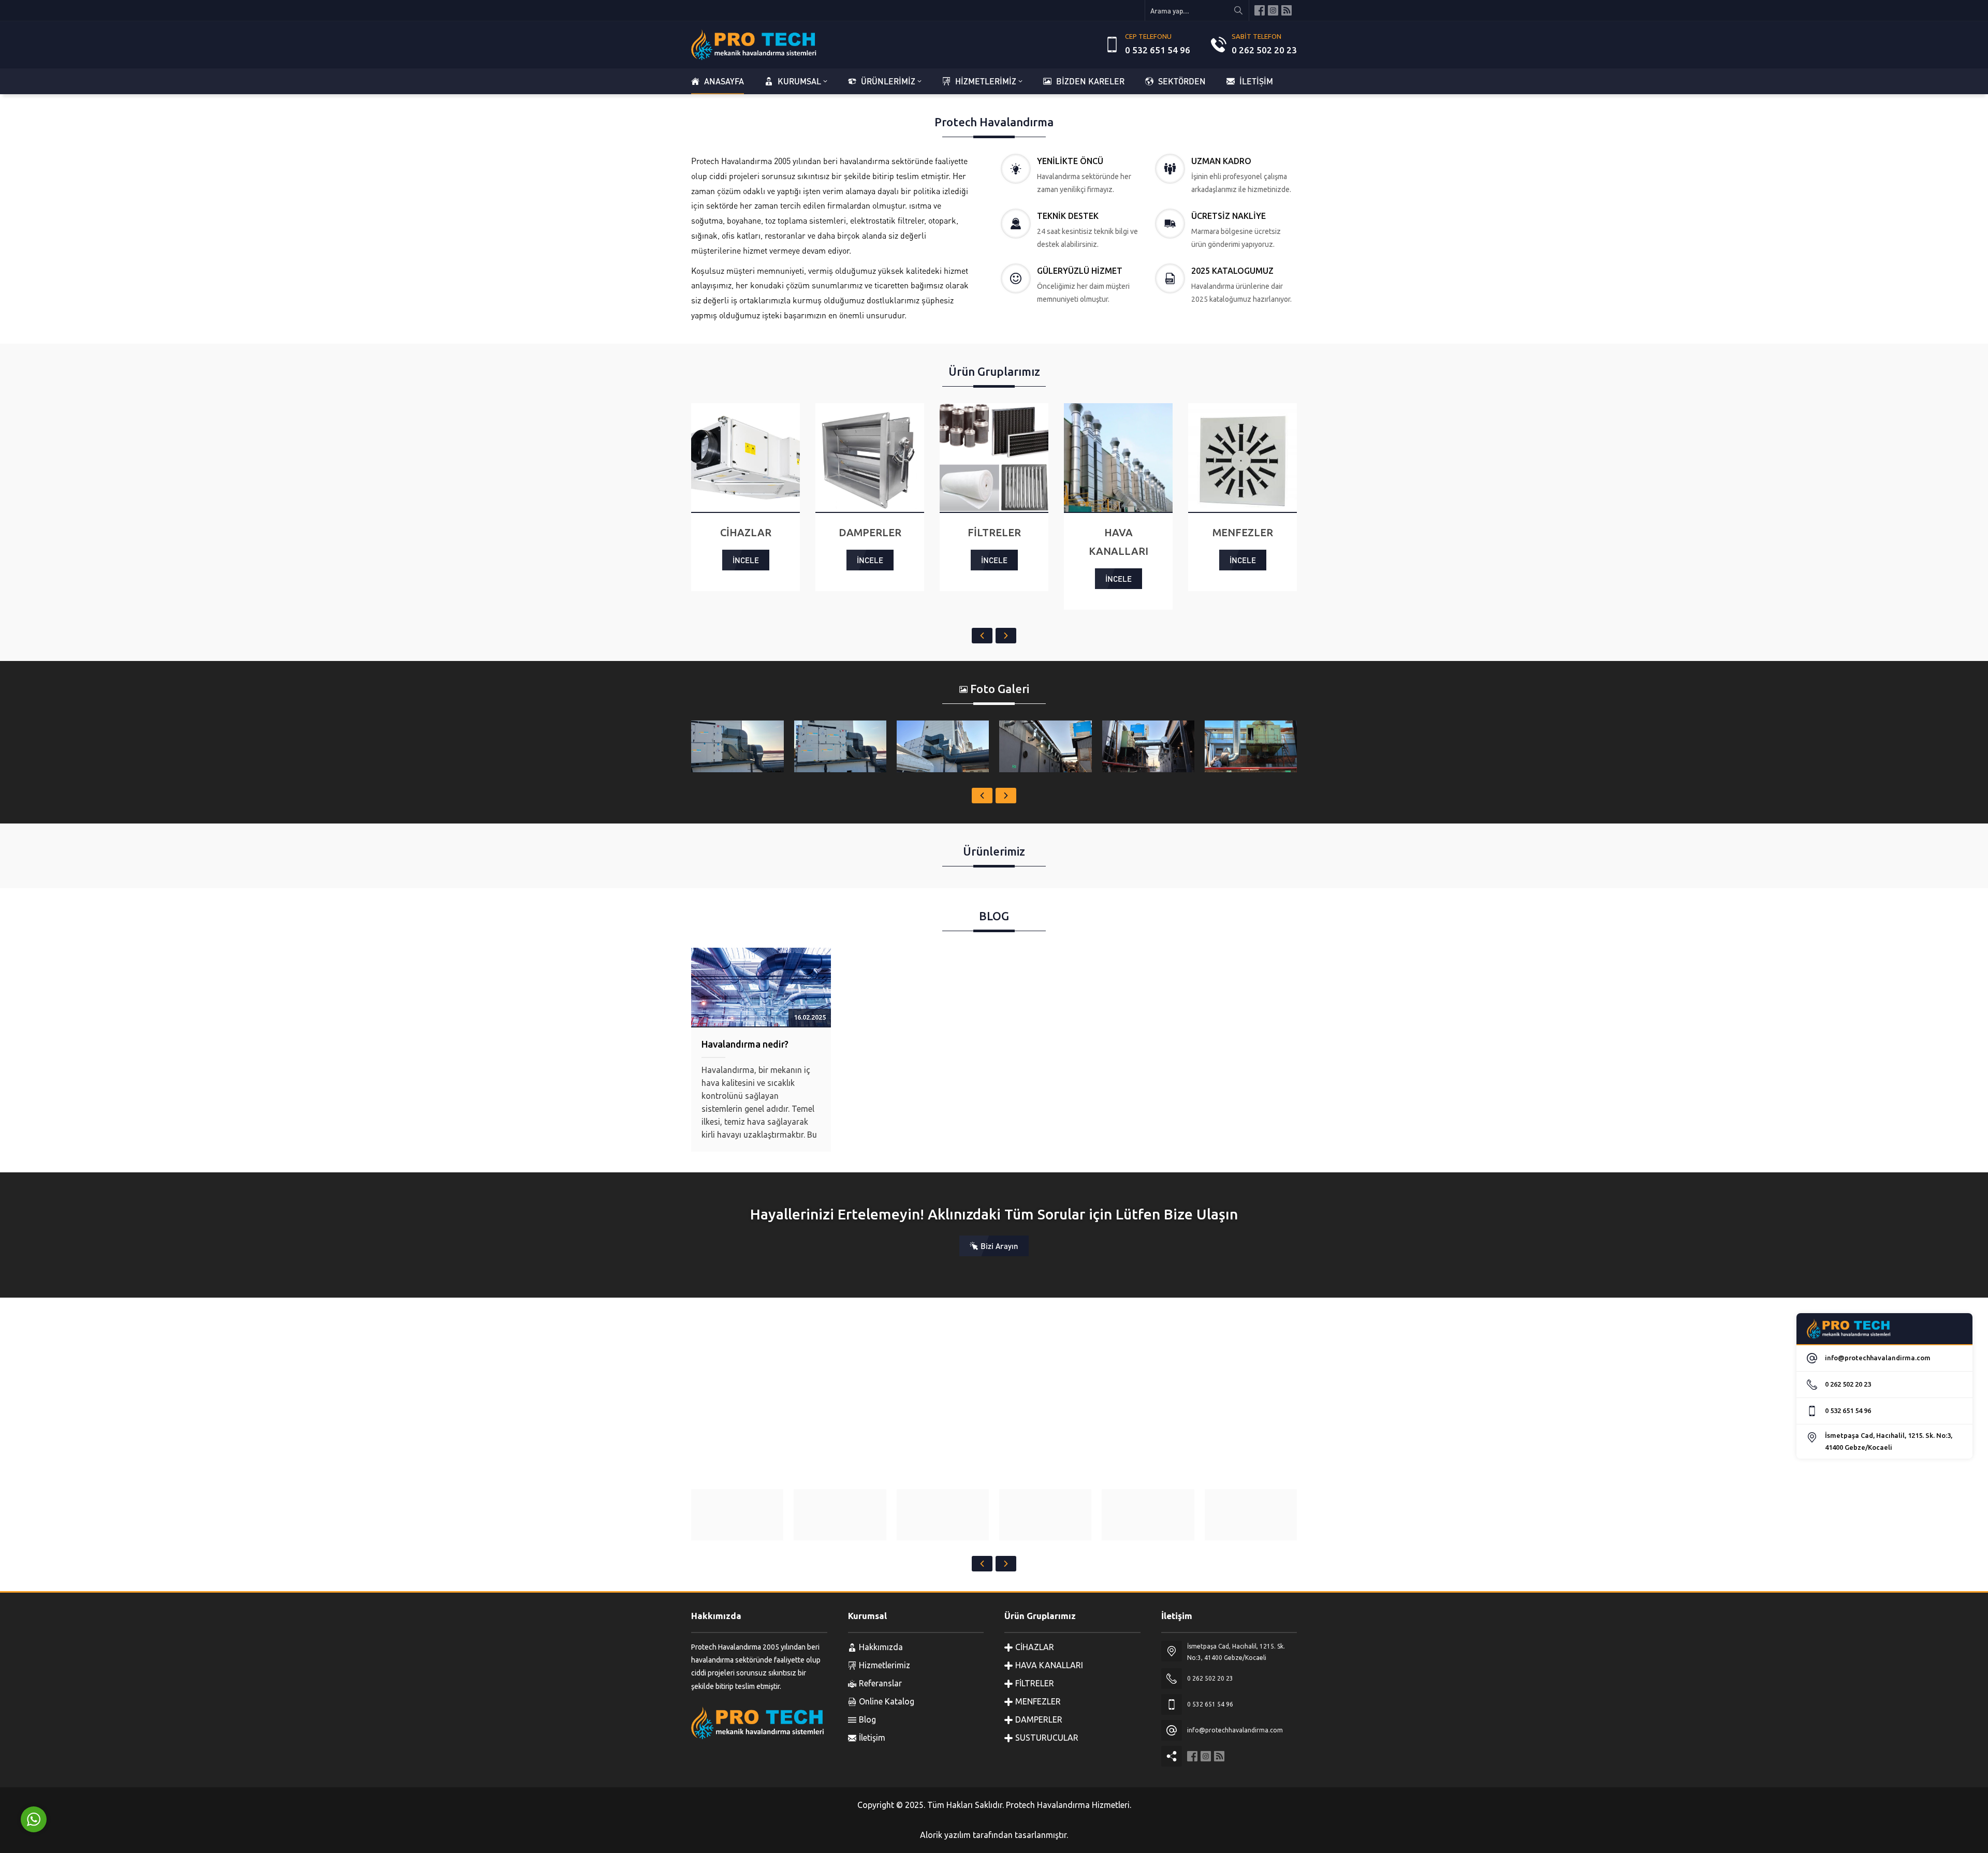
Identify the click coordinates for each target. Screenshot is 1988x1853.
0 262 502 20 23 (1264, 50)
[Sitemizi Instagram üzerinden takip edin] (1273, 10)
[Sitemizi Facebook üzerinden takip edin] (1260, 10)
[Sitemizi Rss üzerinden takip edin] (1287, 10)
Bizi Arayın (999, 1246)
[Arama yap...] (1238, 10)
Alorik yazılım (945, 1835)
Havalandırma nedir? (745, 1044)
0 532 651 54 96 (1158, 50)
